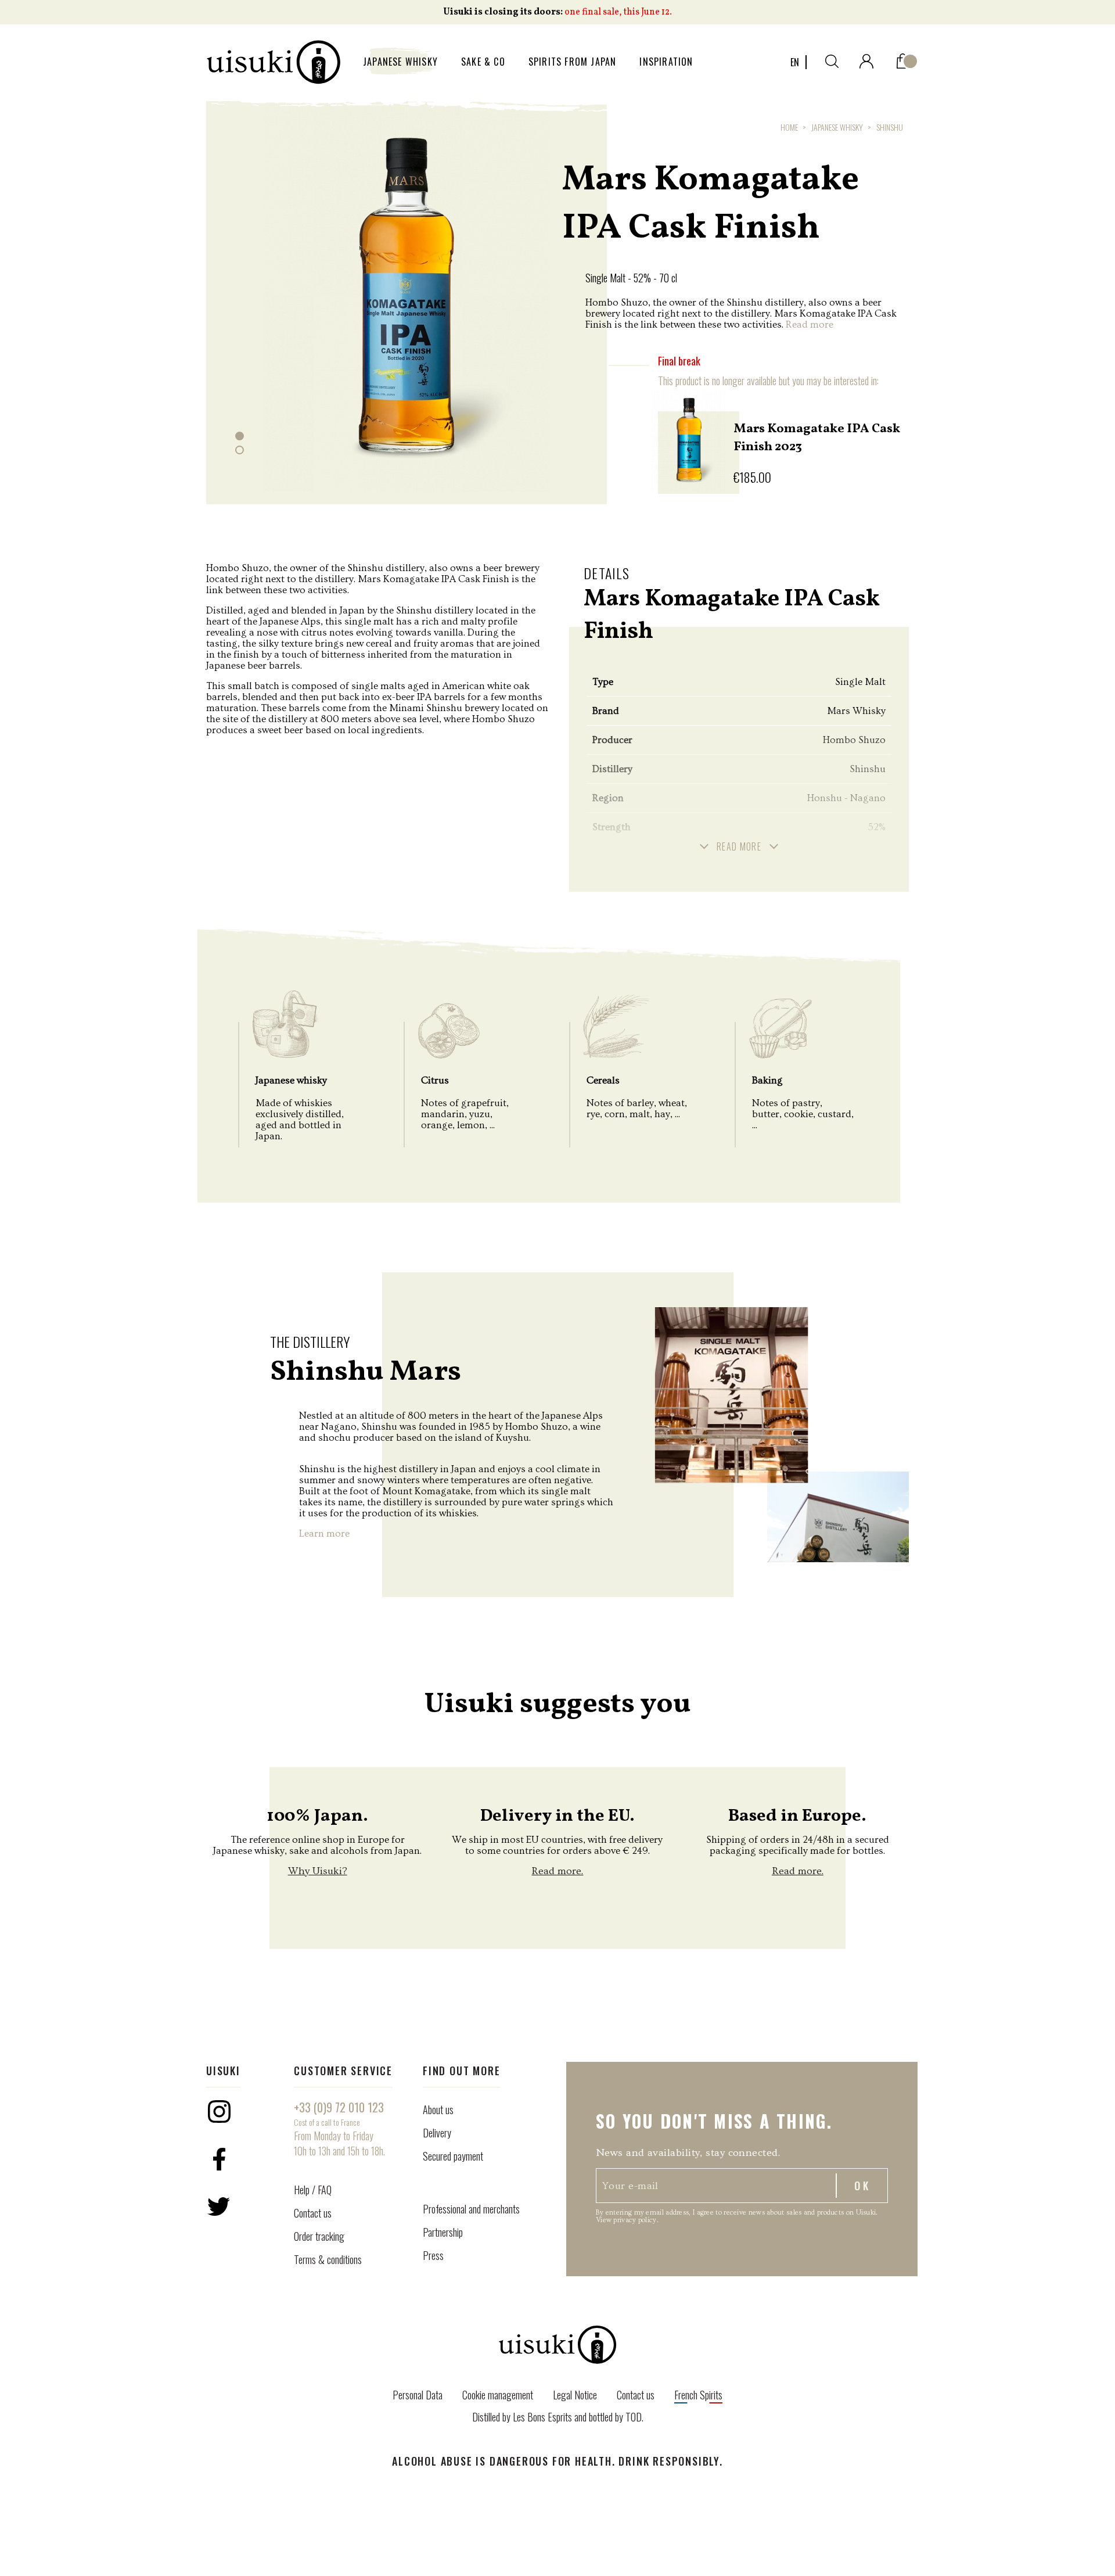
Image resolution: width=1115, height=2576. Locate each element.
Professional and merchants (471, 2209)
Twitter (219, 2207)
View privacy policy (626, 2220)
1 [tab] (240, 436)
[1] (903, 58)
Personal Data (418, 2395)
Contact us (313, 2213)
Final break (679, 361)
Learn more (324, 1533)
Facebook (219, 2159)
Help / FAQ (313, 2190)
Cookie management (498, 2395)
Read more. (557, 1871)
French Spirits (698, 2395)
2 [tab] (240, 450)
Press (433, 2255)
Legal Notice (575, 2395)
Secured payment (453, 2156)
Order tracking (319, 2236)
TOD (634, 2417)
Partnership (443, 2232)
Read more (810, 324)
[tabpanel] (407, 295)
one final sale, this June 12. (618, 12)
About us (438, 2109)
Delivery (437, 2133)
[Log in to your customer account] (866, 59)
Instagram (219, 2111)
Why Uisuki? (318, 1871)
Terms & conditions (328, 2259)
